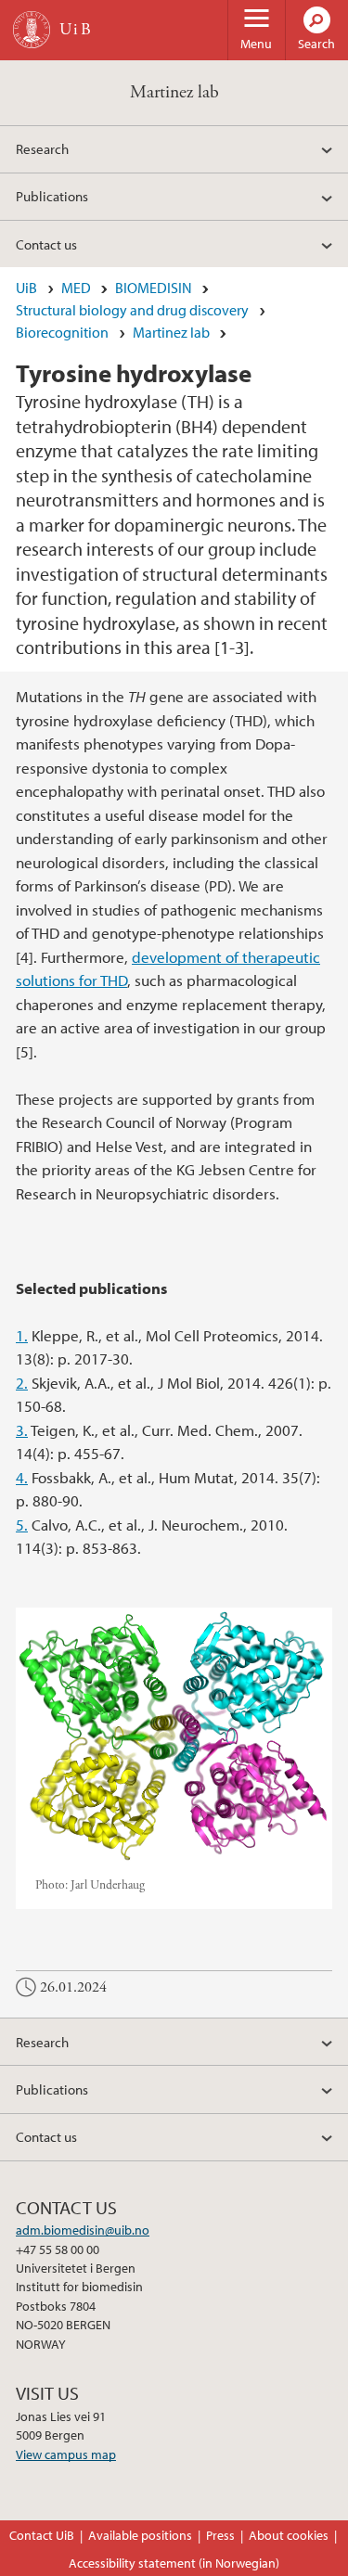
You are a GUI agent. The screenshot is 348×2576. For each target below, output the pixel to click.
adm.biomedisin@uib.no (83, 2230)
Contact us (46, 244)
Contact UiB (42, 2535)
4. (22, 1477)
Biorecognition (62, 332)
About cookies (289, 2535)
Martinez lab (174, 92)
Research (42, 148)
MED (76, 288)
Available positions (140, 2535)
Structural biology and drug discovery (132, 310)
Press (220, 2535)
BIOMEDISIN (154, 288)
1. (22, 1335)
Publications (52, 196)
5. (22, 1525)
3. (22, 1430)
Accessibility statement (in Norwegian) (174, 2563)
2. (22, 1383)
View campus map (66, 2454)
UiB (26, 288)
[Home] (32, 30)
